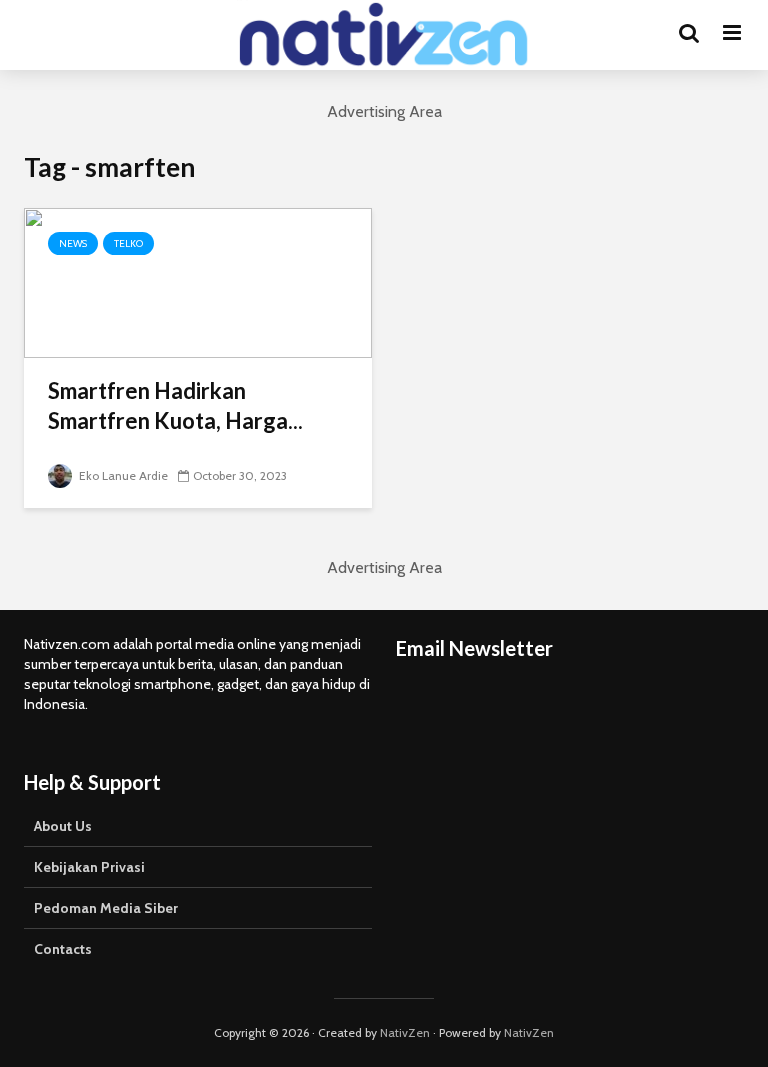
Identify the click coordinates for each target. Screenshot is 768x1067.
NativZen (405, 1032)
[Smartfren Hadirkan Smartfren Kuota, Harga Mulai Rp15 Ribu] (198, 281)
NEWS (73, 243)
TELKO (128, 243)
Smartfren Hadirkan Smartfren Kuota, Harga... (175, 405)
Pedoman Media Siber (106, 908)
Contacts (63, 949)
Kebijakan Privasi (89, 867)
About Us (63, 826)
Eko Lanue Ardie (122, 475)
